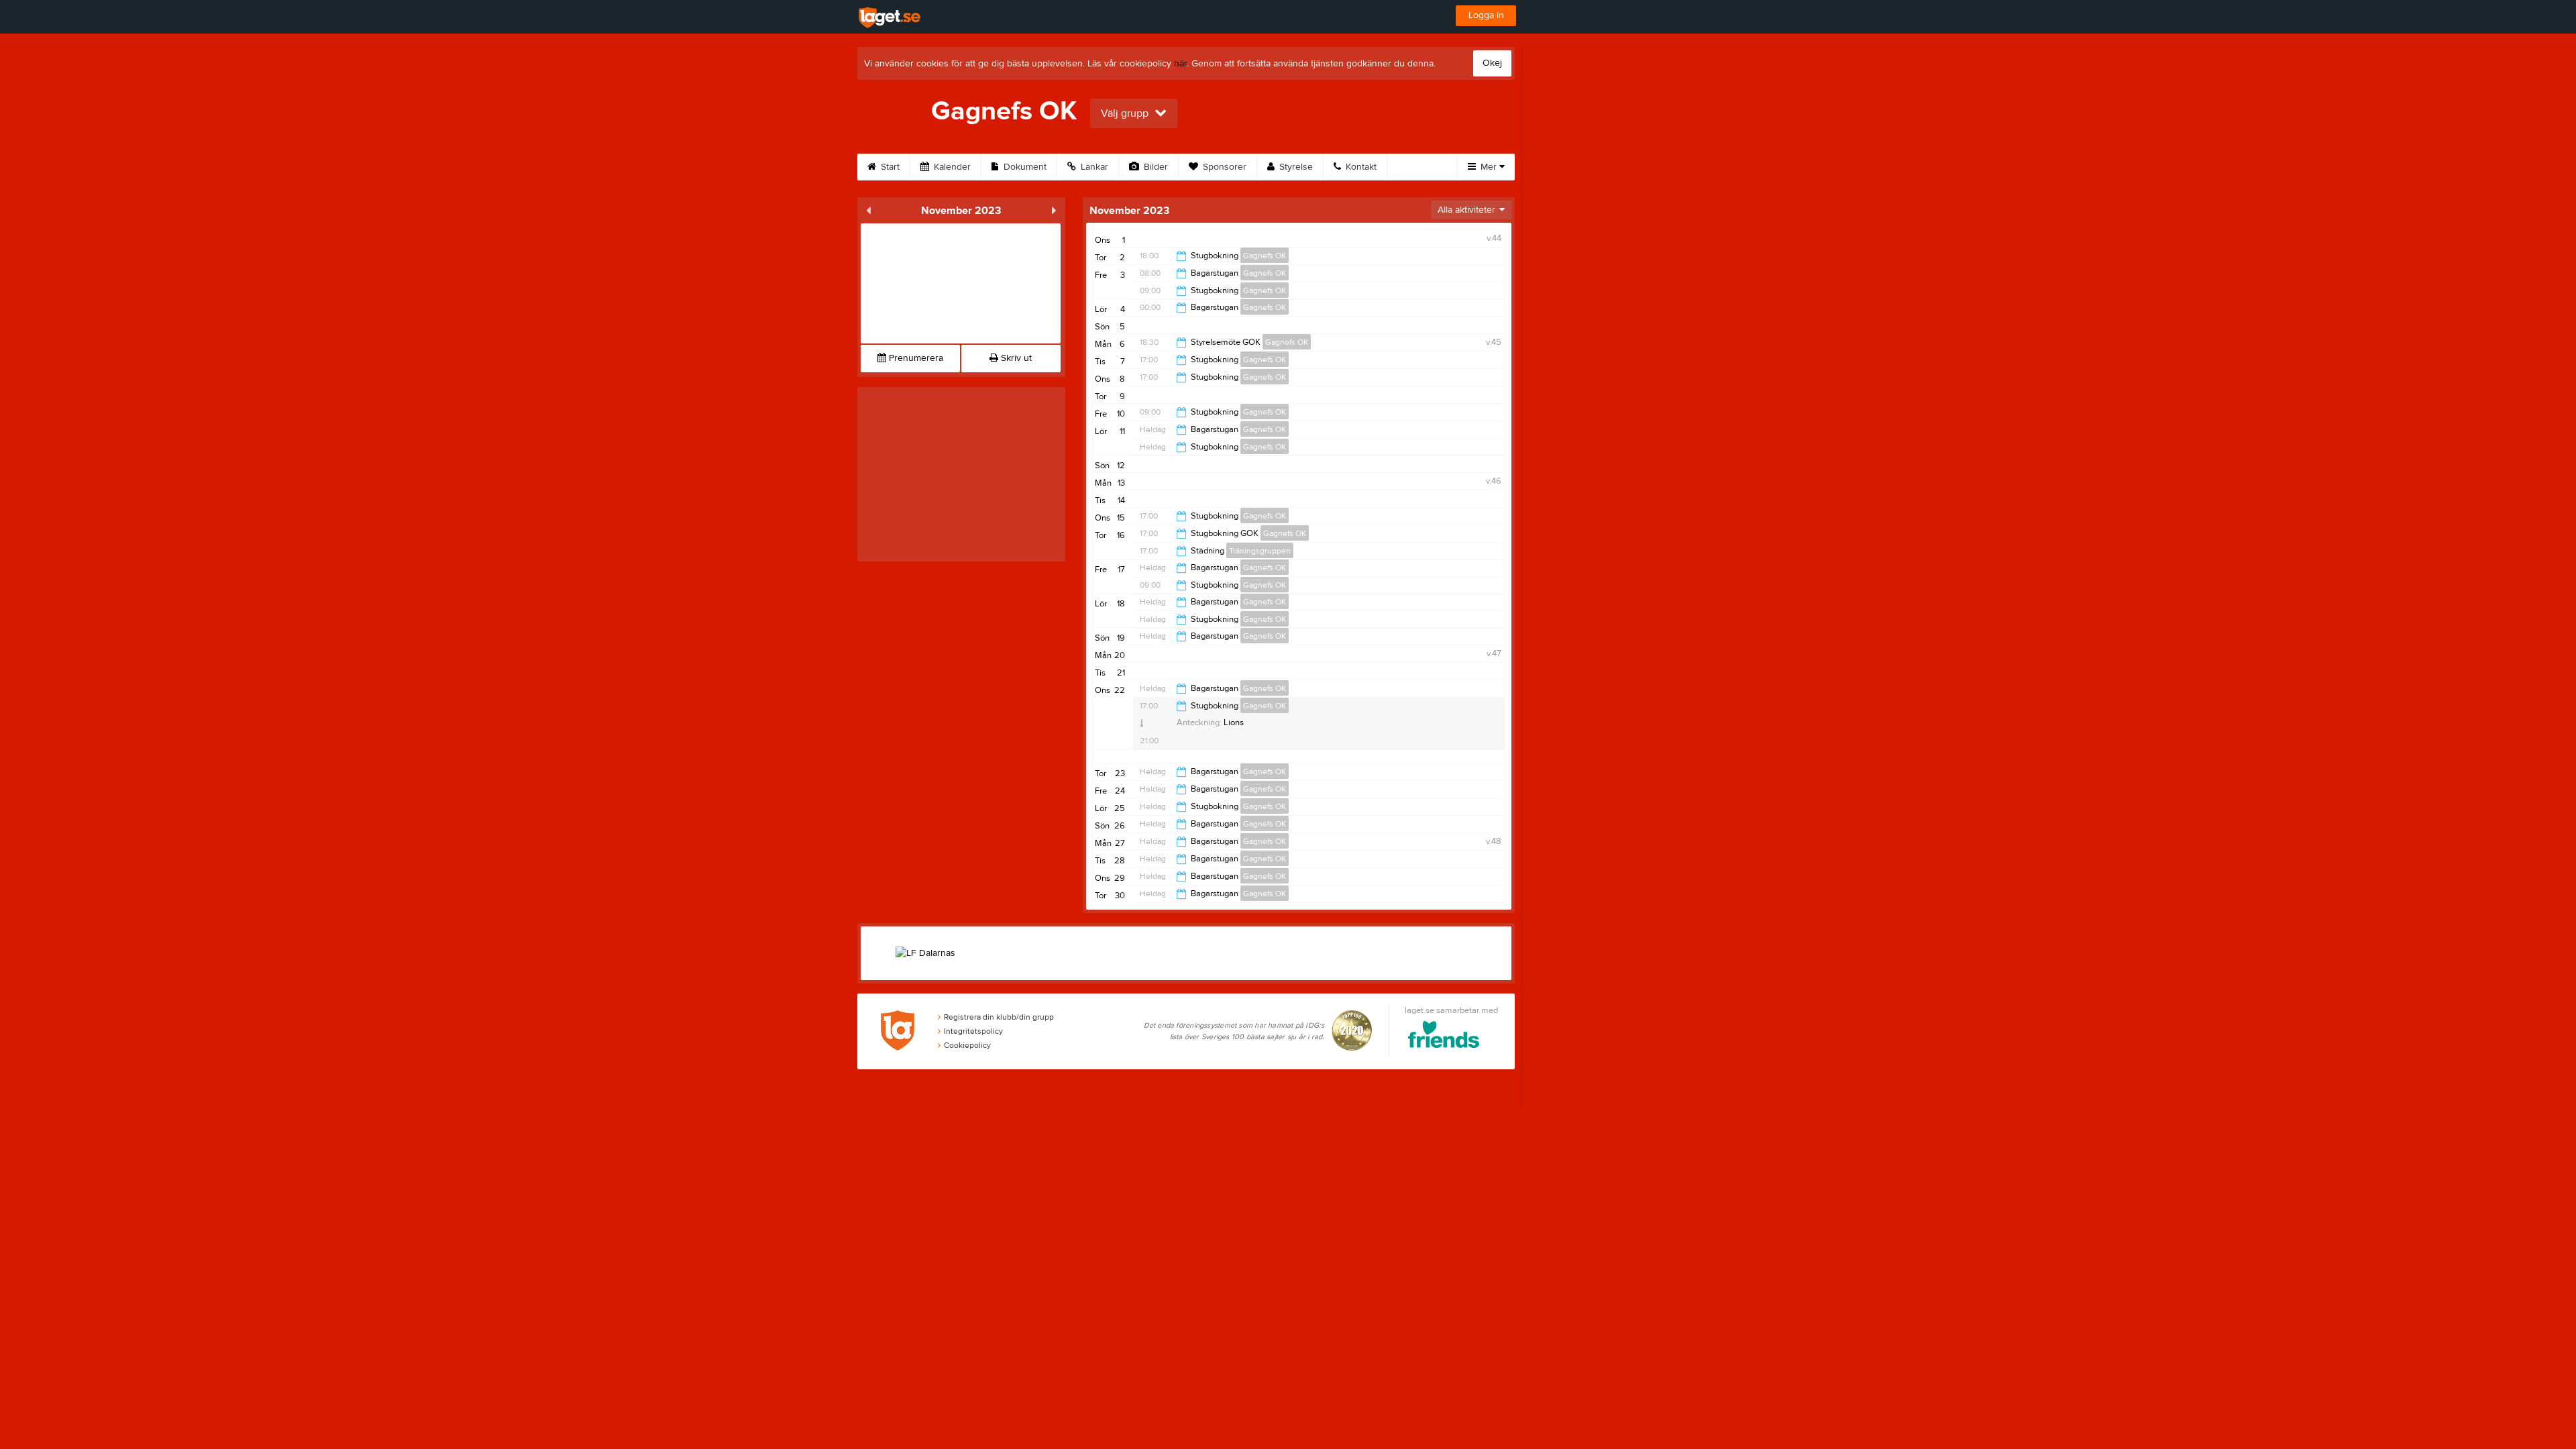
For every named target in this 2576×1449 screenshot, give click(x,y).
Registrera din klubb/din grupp (999, 1017)
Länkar (1093, 167)
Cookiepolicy (967, 1045)
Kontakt (1360, 167)
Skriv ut (1015, 358)
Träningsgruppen (1260, 551)
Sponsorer (1223, 167)
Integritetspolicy (973, 1031)
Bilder (1155, 167)
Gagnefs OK (1265, 256)
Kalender (951, 167)
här (1180, 64)
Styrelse (1295, 167)
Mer (1489, 167)
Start (889, 167)
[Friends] (1444, 1037)
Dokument (1024, 167)
